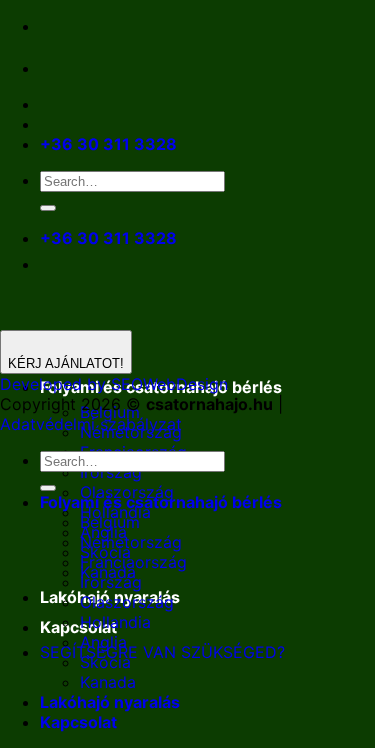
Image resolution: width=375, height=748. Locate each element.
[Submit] (48, 208)
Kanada (108, 682)
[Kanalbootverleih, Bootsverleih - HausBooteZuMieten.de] (98, 68)
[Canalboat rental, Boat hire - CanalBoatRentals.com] (56, 68)
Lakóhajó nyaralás (110, 702)
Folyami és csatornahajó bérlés (161, 502)
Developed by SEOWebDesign (114, 384)
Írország (111, 472)
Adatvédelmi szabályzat (91, 424)
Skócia (105, 662)
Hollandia (115, 622)
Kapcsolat (78, 627)
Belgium (110, 522)
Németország (131, 542)
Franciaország (133, 562)
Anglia (103, 642)
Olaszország (127, 602)
